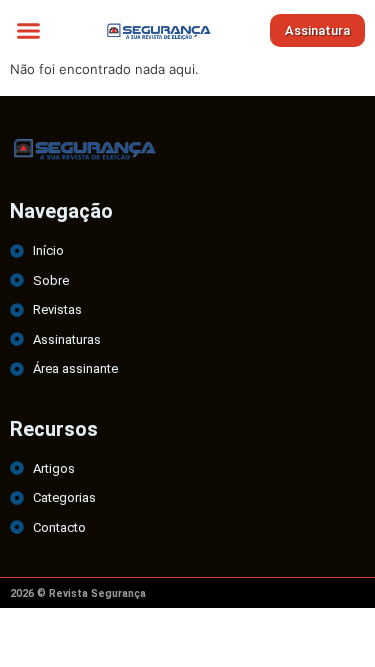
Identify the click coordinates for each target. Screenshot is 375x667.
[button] (29, 30)
